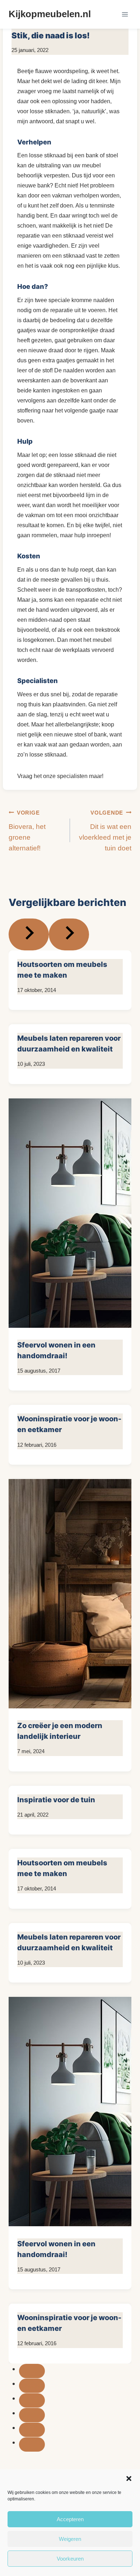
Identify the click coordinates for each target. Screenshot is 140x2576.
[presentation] (70, 1215)
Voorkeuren (70, 2559)
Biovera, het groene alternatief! (27, 831)
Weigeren (70, 2539)
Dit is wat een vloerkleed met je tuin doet (105, 831)
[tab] (32, 2371)
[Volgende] (69, 934)
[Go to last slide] (29, 934)
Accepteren (70, 2519)
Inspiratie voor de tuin (56, 1800)
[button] (129, 2479)
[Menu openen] (125, 14)
